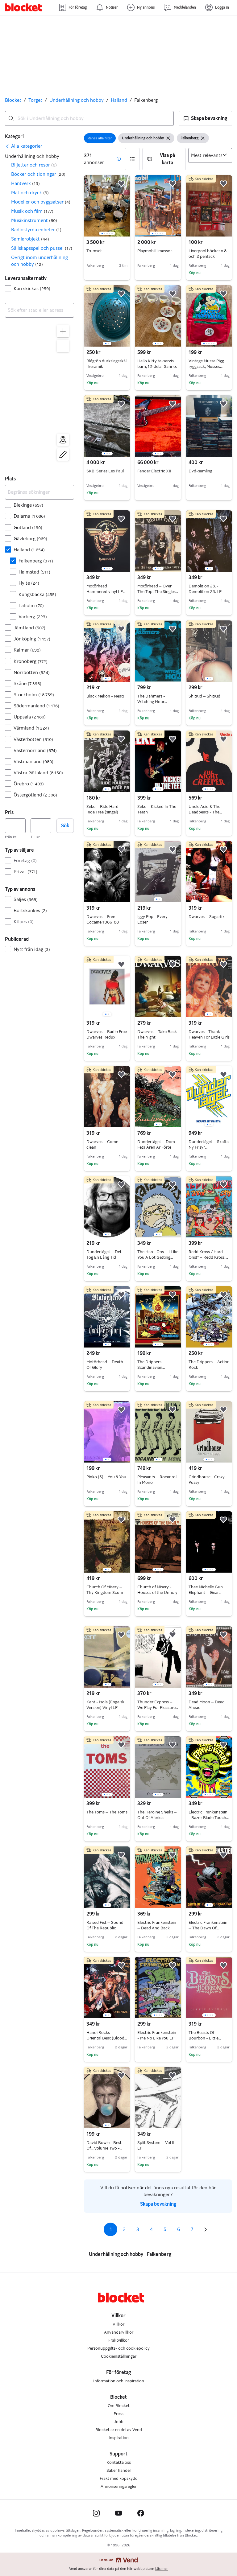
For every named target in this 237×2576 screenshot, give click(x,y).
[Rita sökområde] (63, 455)
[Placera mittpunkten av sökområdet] (63, 440)
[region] (39, 394)
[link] (24, 146)
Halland (119, 100)
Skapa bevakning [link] (158, 2204)
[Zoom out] (63, 346)
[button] (205, 118)
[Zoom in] (63, 331)
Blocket (13, 100)
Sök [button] (65, 826)
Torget (35, 100)
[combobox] (89, 118)
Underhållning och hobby (77, 100)
